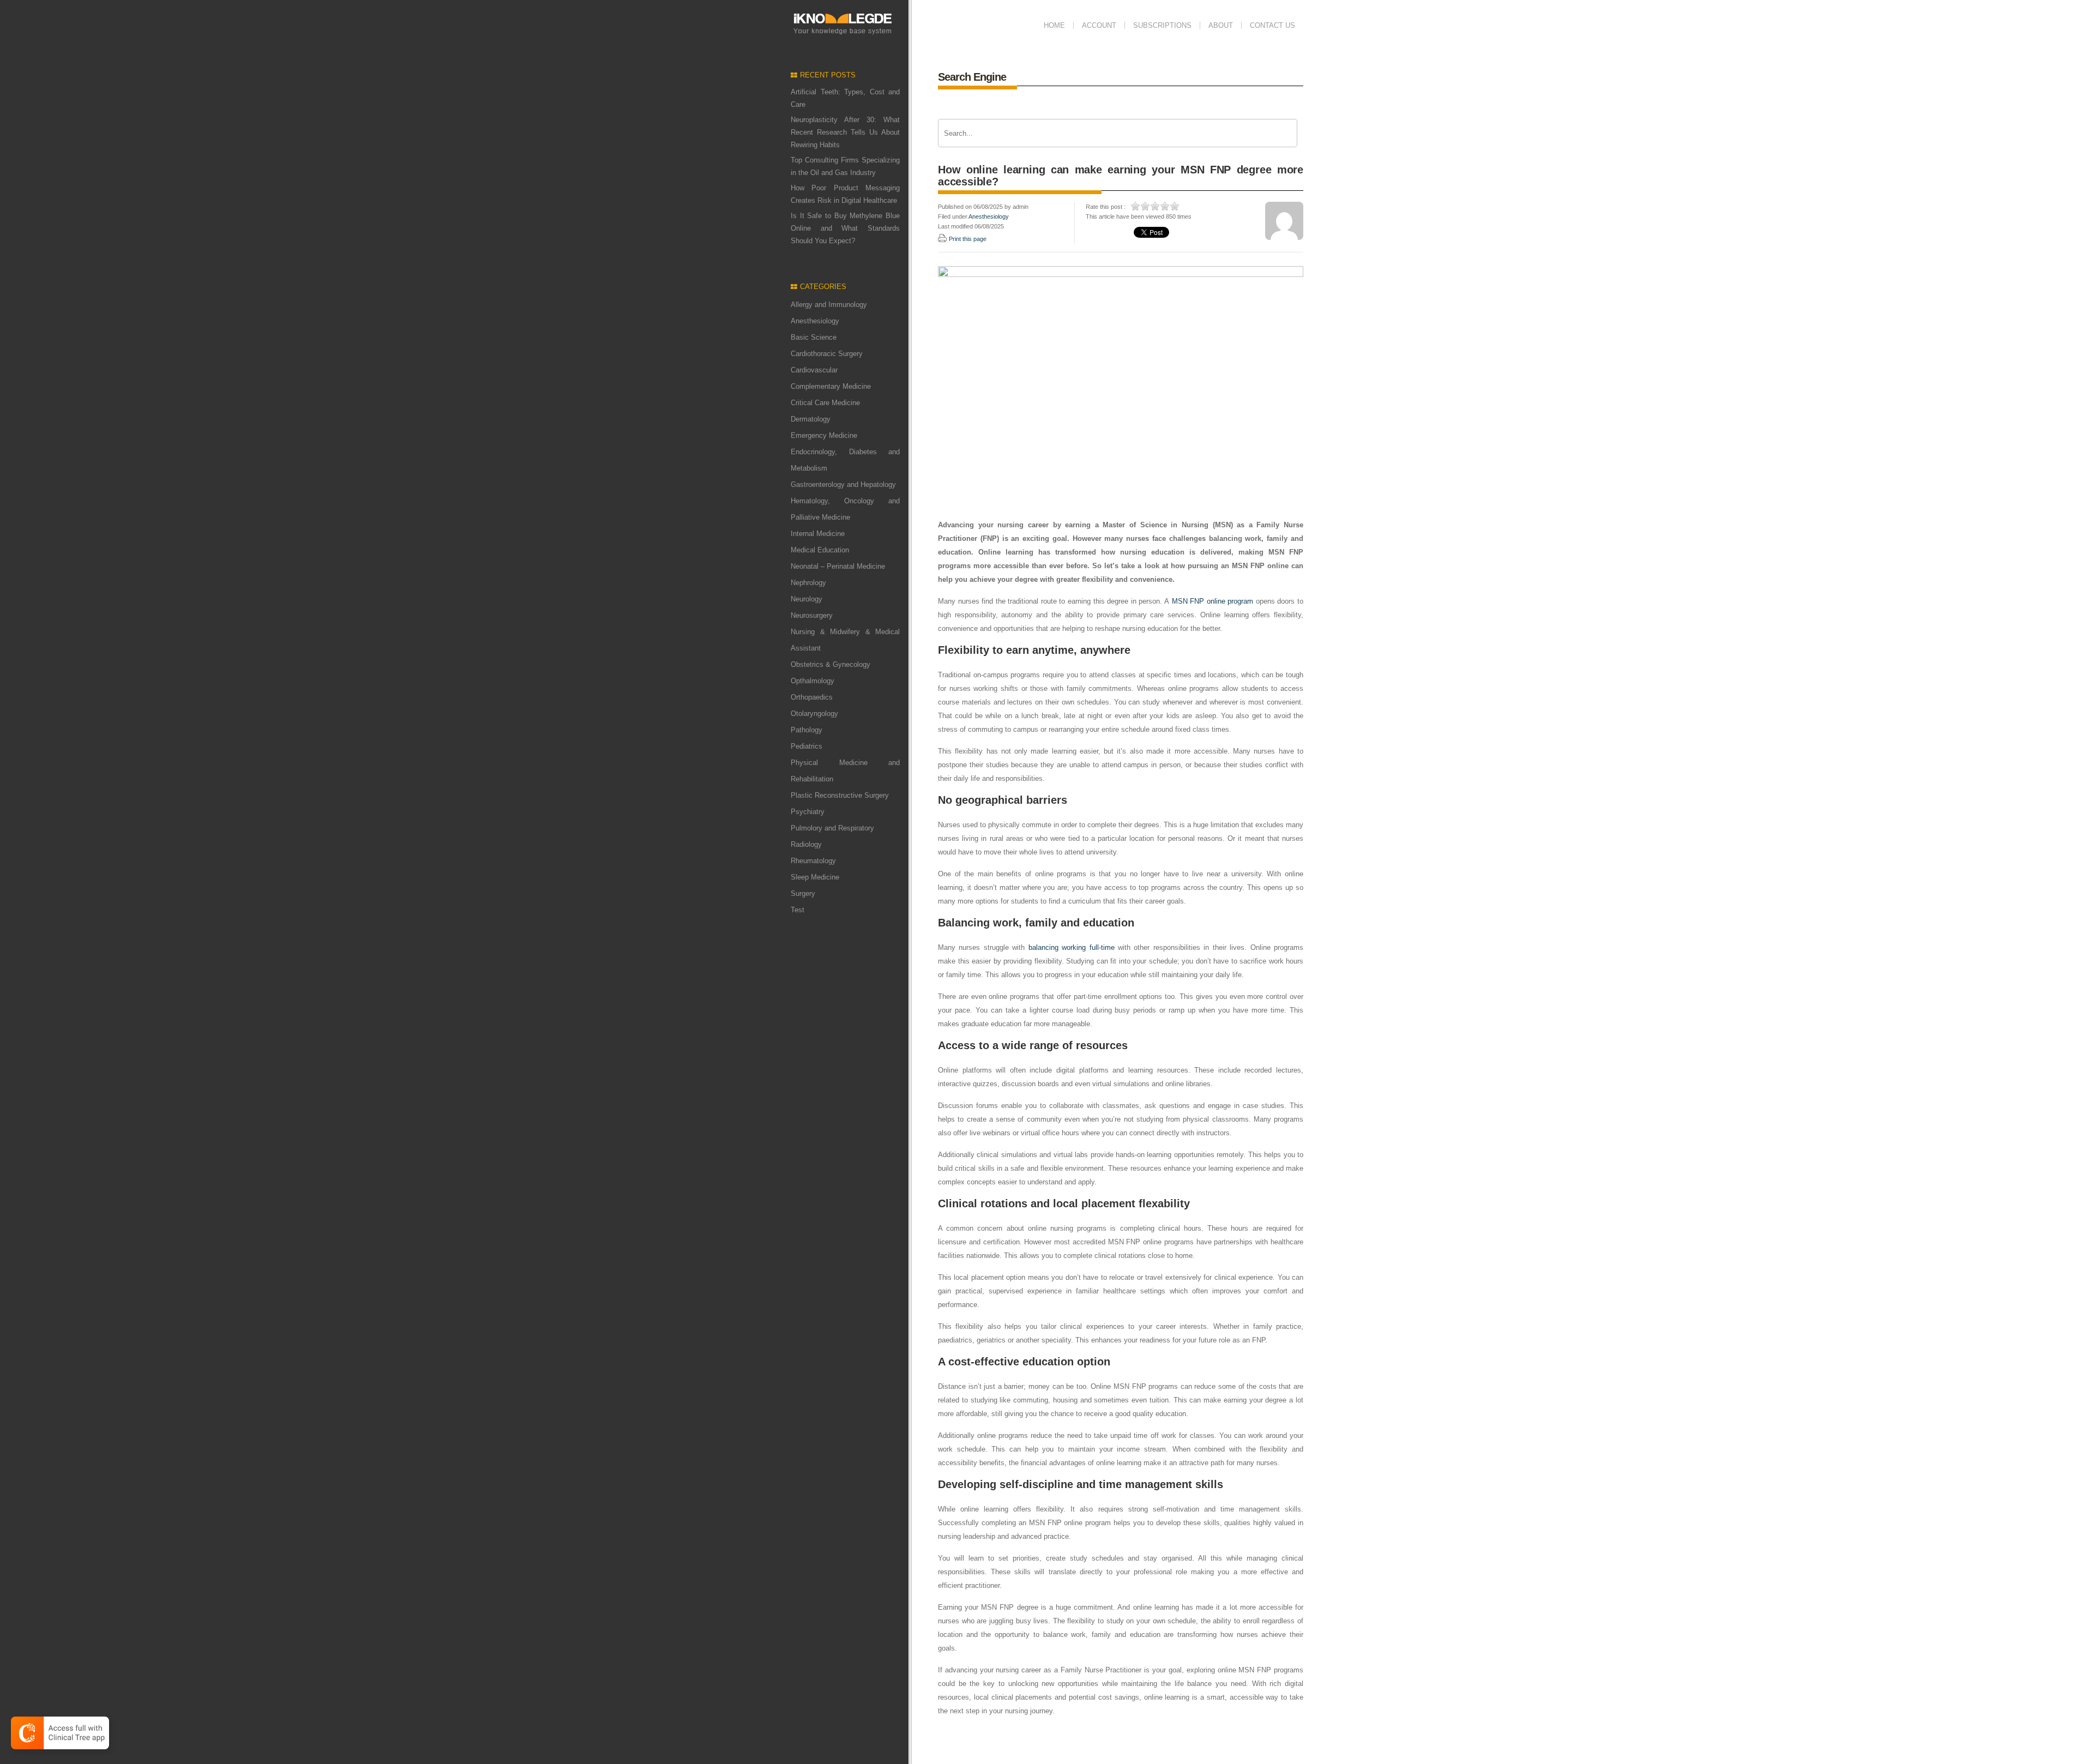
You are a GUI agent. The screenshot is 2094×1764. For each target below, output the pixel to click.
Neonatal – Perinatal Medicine (838, 566)
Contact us (1272, 25)
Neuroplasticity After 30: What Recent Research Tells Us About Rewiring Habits (845, 132)
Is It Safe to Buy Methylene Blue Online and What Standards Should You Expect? (845, 228)
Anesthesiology (815, 321)
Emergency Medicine (824, 435)
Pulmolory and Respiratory (832, 828)
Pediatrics (807, 746)
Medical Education (820, 550)
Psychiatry (808, 812)
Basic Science (814, 337)
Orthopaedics (812, 697)
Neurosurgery (812, 615)
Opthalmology (813, 681)
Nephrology (808, 583)
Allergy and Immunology (829, 305)
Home (1054, 25)
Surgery (803, 893)
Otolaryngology (814, 714)
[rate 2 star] (1146, 206)
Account (1099, 25)
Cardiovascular (814, 370)
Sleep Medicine (815, 877)
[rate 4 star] (1165, 206)
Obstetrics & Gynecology (831, 664)
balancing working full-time (1072, 947)
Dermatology (811, 419)
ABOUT (1221, 25)
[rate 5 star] (1175, 206)
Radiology (806, 844)
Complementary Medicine (831, 386)
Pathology (807, 730)
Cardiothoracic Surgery (827, 354)
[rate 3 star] (1156, 206)
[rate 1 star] (1136, 206)
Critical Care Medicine (825, 403)
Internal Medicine (818, 534)
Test (798, 910)
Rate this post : (1106, 207)
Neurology (807, 599)
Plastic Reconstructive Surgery (840, 795)
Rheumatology (813, 861)
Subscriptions (1162, 25)
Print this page (968, 239)
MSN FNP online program (1213, 601)
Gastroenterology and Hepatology (843, 484)
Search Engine (972, 77)
